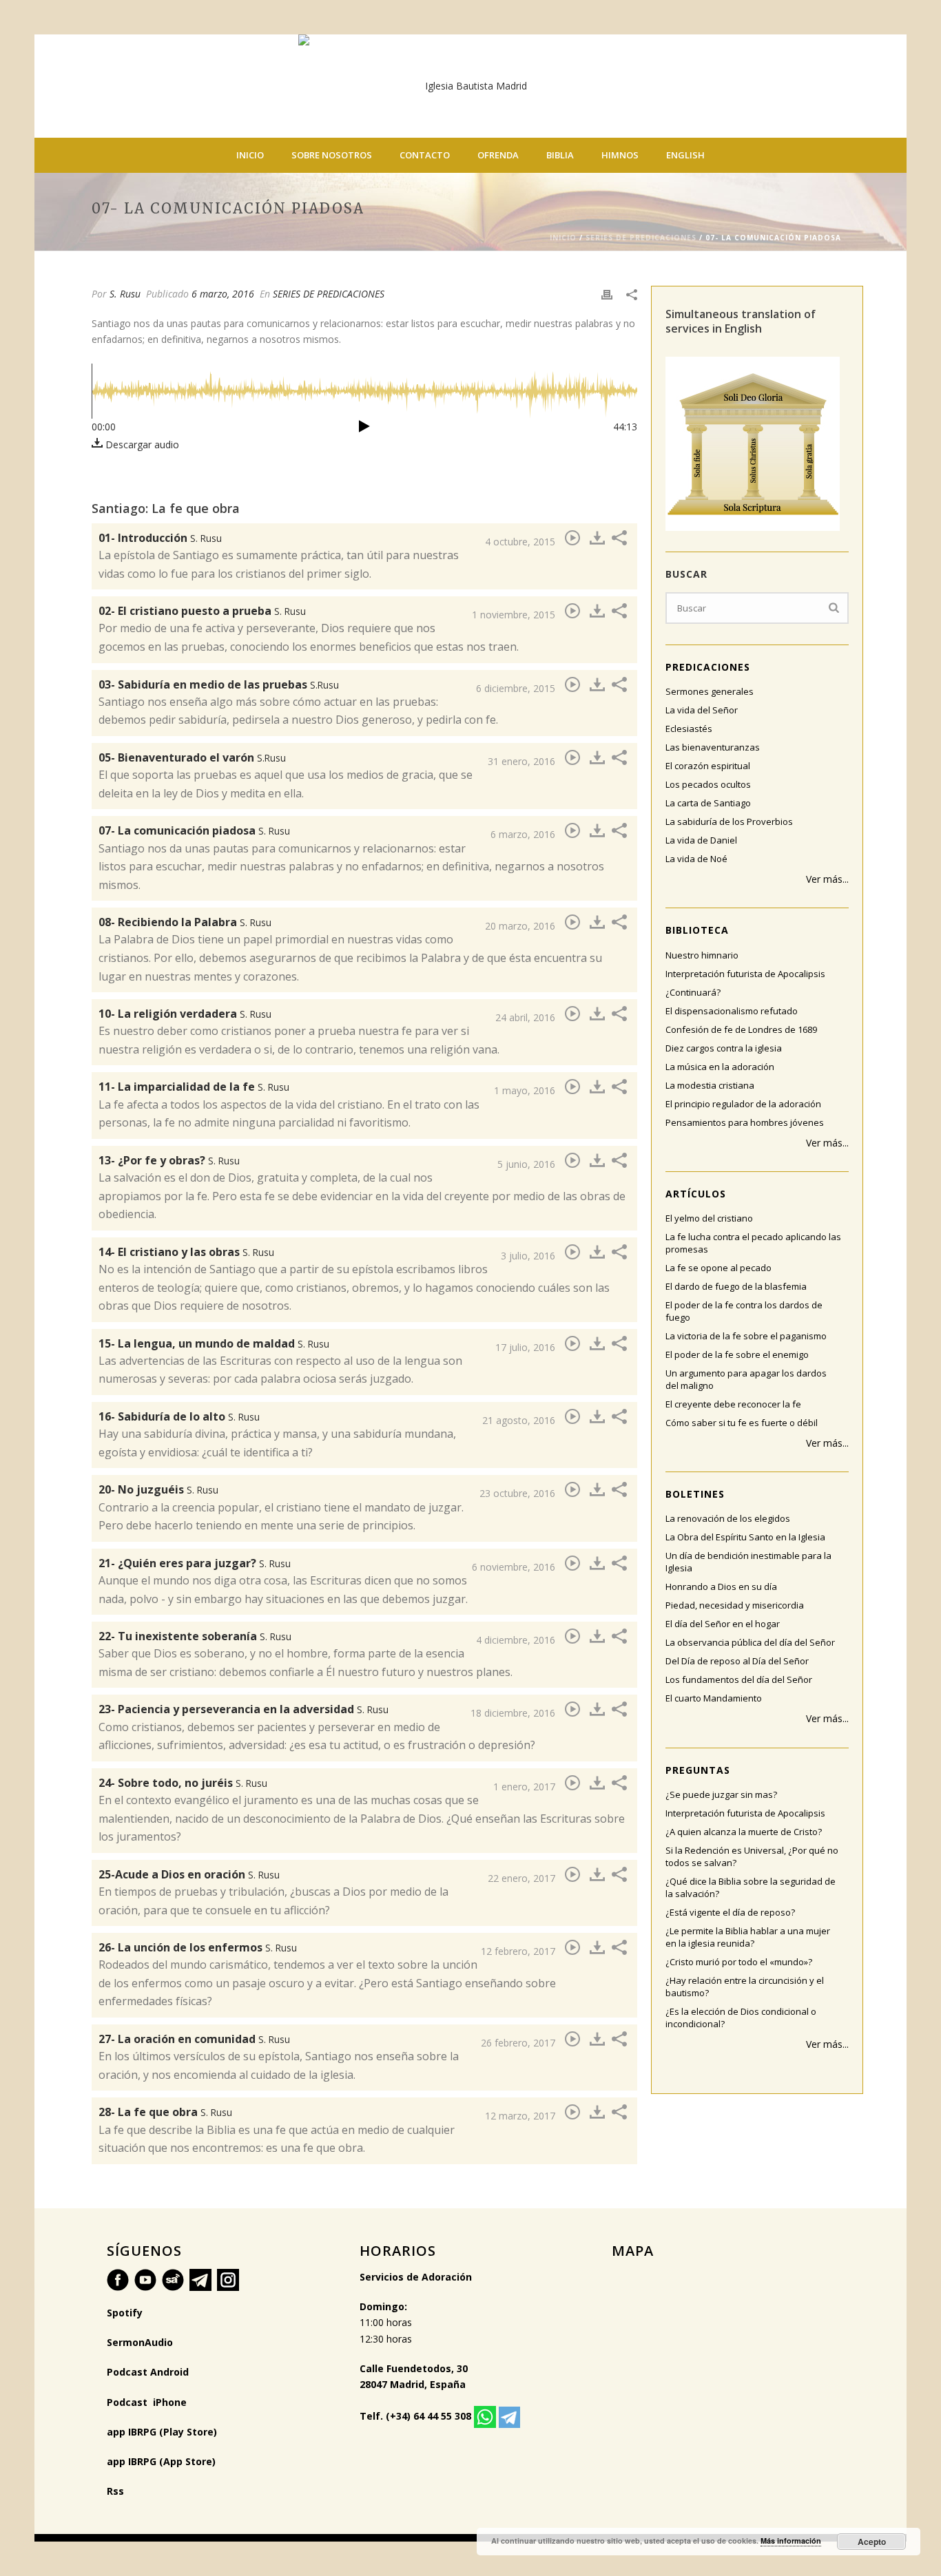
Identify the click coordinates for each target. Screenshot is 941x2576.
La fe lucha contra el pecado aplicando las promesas (753, 1243)
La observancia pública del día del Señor (750, 1642)
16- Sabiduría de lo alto (179, 1416)
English (685, 155)
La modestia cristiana (710, 1085)
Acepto (872, 2542)
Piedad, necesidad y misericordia (735, 1605)
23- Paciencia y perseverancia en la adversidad (244, 1709)
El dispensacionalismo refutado (732, 1011)
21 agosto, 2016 (519, 1420)
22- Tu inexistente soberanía (195, 1636)
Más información (791, 2541)
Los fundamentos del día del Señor (739, 1679)
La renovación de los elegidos (728, 1518)
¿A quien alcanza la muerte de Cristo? (744, 1832)
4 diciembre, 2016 (516, 1640)
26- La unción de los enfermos (198, 1947)
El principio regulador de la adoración (743, 1104)
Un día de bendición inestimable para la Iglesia (748, 1562)
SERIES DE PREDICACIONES (641, 238)
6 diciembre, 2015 (516, 688)
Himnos (620, 155)
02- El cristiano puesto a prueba (202, 611)
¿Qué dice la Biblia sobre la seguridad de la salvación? (751, 1887)
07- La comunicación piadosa (194, 830)
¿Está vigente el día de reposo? (730, 1912)
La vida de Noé (696, 859)
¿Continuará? (693, 992)
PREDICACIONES (708, 667)
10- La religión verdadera (185, 1014)
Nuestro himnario (702, 955)
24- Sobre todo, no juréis (183, 1783)
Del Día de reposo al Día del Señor (737, 1661)
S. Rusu (125, 294)
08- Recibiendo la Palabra (185, 922)
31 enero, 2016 (521, 761)
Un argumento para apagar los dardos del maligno (746, 1379)
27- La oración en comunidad (194, 2039)
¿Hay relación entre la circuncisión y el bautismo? (745, 1987)
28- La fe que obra (165, 2112)
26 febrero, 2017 (518, 2043)
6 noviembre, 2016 (514, 1567)
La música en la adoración (720, 1067)
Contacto (425, 155)
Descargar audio (141, 444)
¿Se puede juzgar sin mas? (721, 1794)
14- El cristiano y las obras (186, 1252)
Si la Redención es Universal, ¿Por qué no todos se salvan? (752, 1856)
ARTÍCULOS (696, 1194)
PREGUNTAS (698, 1770)
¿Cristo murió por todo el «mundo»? (739, 1962)
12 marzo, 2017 (520, 2116)
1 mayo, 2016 (525, 1090)
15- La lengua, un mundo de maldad (214, 1343)
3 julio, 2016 (528, 1256)
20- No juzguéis (158, 1489)
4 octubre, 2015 (520, 542)
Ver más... (827, 879)
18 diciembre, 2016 (513, 1713)
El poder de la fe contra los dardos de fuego (744, 1311)
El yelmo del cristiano (709, 1218)
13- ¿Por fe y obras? (169, 1160)
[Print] (607, 294)
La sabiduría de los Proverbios (729, 821)
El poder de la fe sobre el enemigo (737, 1354)
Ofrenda (498, 155)
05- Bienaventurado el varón (192, 757)
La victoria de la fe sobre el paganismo (746, 1336)
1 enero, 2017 (524, 1787)
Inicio (250, 155)
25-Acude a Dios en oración (189, 1874)
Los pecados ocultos (708, 784)
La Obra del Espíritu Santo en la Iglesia (745, 1537)
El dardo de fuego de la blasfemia (736, 1286)
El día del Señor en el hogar (723, 1624)
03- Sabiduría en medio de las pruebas (219, 684)
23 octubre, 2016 (517, 1493)
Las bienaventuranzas (713, 747)
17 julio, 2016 (525, 1347)
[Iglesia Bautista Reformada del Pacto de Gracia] (470, 86)
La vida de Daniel (701, 840)
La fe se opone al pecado (718, 1268)
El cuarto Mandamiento (714, 1698)
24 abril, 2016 (525, 1017)
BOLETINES (695, 1494)
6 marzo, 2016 (223, 294)
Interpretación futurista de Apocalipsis (745, 974)
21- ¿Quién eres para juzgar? (195, 1563)
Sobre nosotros (332, 155)
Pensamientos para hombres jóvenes (745, 1122)
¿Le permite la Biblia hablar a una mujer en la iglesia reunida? (748, 1937)
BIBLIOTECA (697, 930)
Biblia (560, 155)
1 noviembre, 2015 (514, 615)
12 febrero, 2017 (518, 1951)
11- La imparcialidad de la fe (194, 1087)
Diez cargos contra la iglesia (724, 1048)
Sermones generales (710, 691)
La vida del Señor (702, 710)
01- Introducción (160, 538)
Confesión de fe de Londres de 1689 (741, 1029)
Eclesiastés (689, 729)
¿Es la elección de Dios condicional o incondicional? (741, 2018)
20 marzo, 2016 (520, 926)
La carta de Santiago (708, 803)
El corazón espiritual (708, 766)
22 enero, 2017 (521, 1878)
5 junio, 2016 (526, 1164)
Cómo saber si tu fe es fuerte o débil (742, 1423)
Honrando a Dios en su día (721, 1587)
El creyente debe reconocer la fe (733, 1404)
